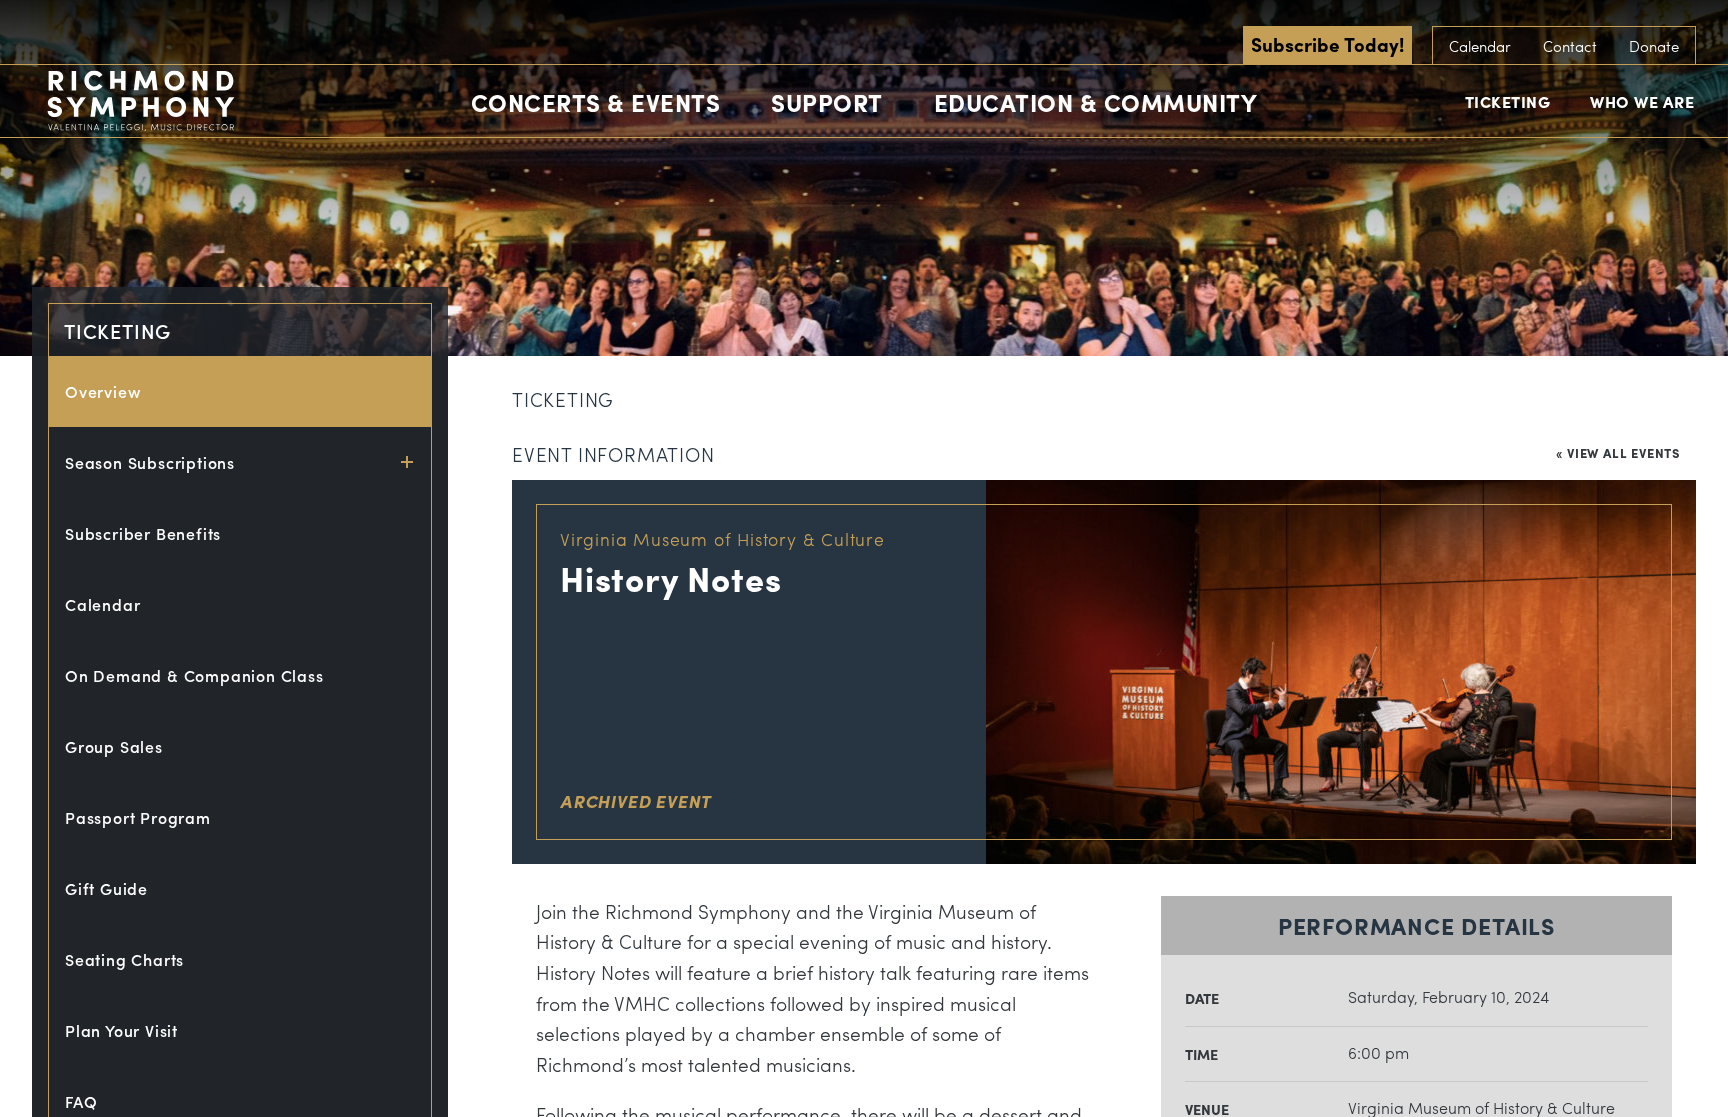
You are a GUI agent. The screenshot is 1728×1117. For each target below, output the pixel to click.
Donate (1654, 46)
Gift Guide (106, 888)
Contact (1570, 46)
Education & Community (1096, 102)
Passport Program (138, 817)
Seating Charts (124, 959)
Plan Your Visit (121, 1030)
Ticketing (1508, 101)
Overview (103, 391)
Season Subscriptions (150, 462)
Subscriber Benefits (143, 533)
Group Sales (114, 746)
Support (827, 102)
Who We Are (1642, 101)
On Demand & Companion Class (194, 675)
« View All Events (1618, 452)
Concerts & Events (596, 102)
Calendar (1480, 46)
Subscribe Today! (1327, 44)
